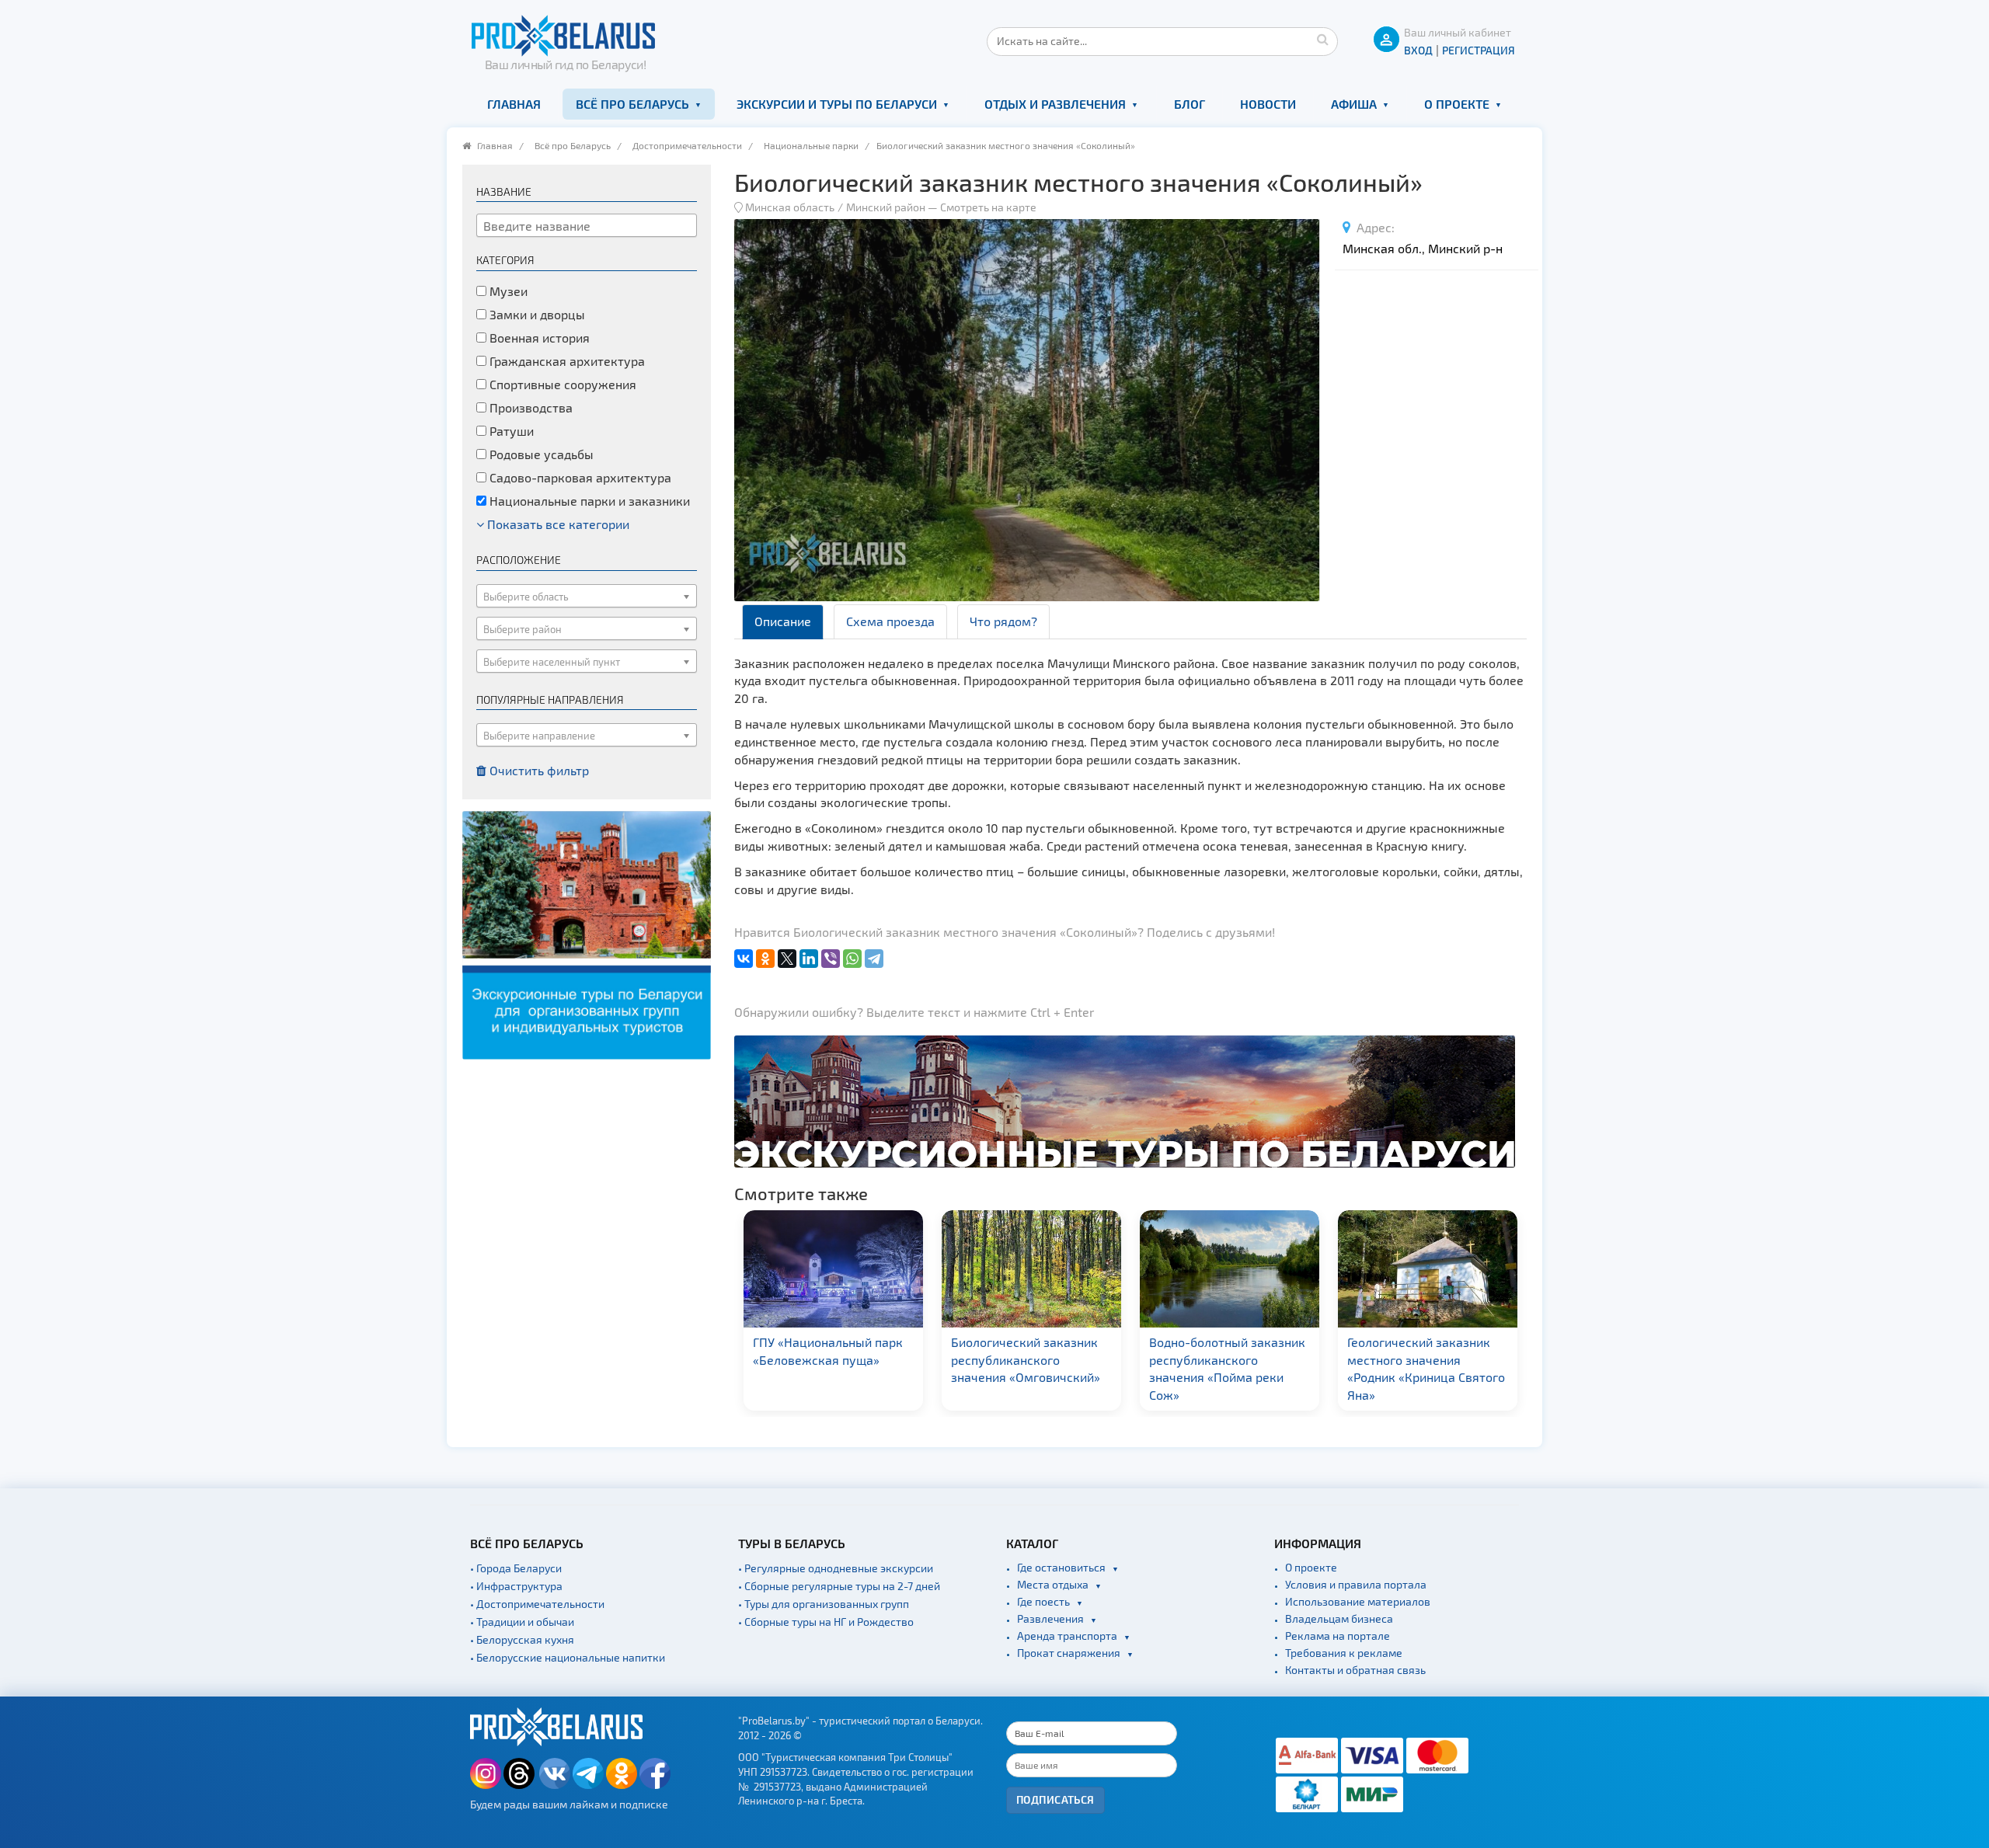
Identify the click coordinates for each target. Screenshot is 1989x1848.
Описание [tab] (783, 621)
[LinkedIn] (809, 959)
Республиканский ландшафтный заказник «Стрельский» (1418, 1360)
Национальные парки (811, 145)
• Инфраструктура (516, 1586)
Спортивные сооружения (561, 384)
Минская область (790, 207)
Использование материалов (1358, 1601)
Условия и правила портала (1356, 1584)
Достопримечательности (687, 145)
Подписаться (1055, 1799)
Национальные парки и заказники (588, 501)
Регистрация (1479, 50)
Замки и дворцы (536, 314)
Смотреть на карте (988, 207)
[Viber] (831, 959)
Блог (1190, 104)
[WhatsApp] (852, 959)
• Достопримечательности (537, 1604)
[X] (787, 959)
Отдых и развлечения (1055, 104)
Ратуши (510, 431)
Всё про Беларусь (632, 104)
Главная (514, 104)
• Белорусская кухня (522, 1639)
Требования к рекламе (1344, 1653)
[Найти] (1322, 39)
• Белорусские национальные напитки (568, 1657)
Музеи (507, 291)
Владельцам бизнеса (1339, 1618)
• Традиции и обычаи (522, 1622)
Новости (1268, 104)
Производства (529, 407)
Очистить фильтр (538, 770)
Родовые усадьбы (540, 454)
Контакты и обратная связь (1355, 1670)
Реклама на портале (1338, 1636)
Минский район (886, 207)
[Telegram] (874, 959)
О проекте (1457, 104)
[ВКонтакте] (744, 959)
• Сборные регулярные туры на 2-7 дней (839, 1586)
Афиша (1354, 104)
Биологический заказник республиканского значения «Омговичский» (827, 1360)
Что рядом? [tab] (1003, 621)
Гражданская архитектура (566, 361)
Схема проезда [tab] (890, 621)
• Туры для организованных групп (824, 1604)
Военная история (538, 338)
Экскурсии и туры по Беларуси (837, 104)
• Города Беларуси (516, 1568)
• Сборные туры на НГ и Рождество (826, 1622)
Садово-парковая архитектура (579, 477)
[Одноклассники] (765, 959)
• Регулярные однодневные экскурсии (836, 1568)
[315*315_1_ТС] (587, 933)
